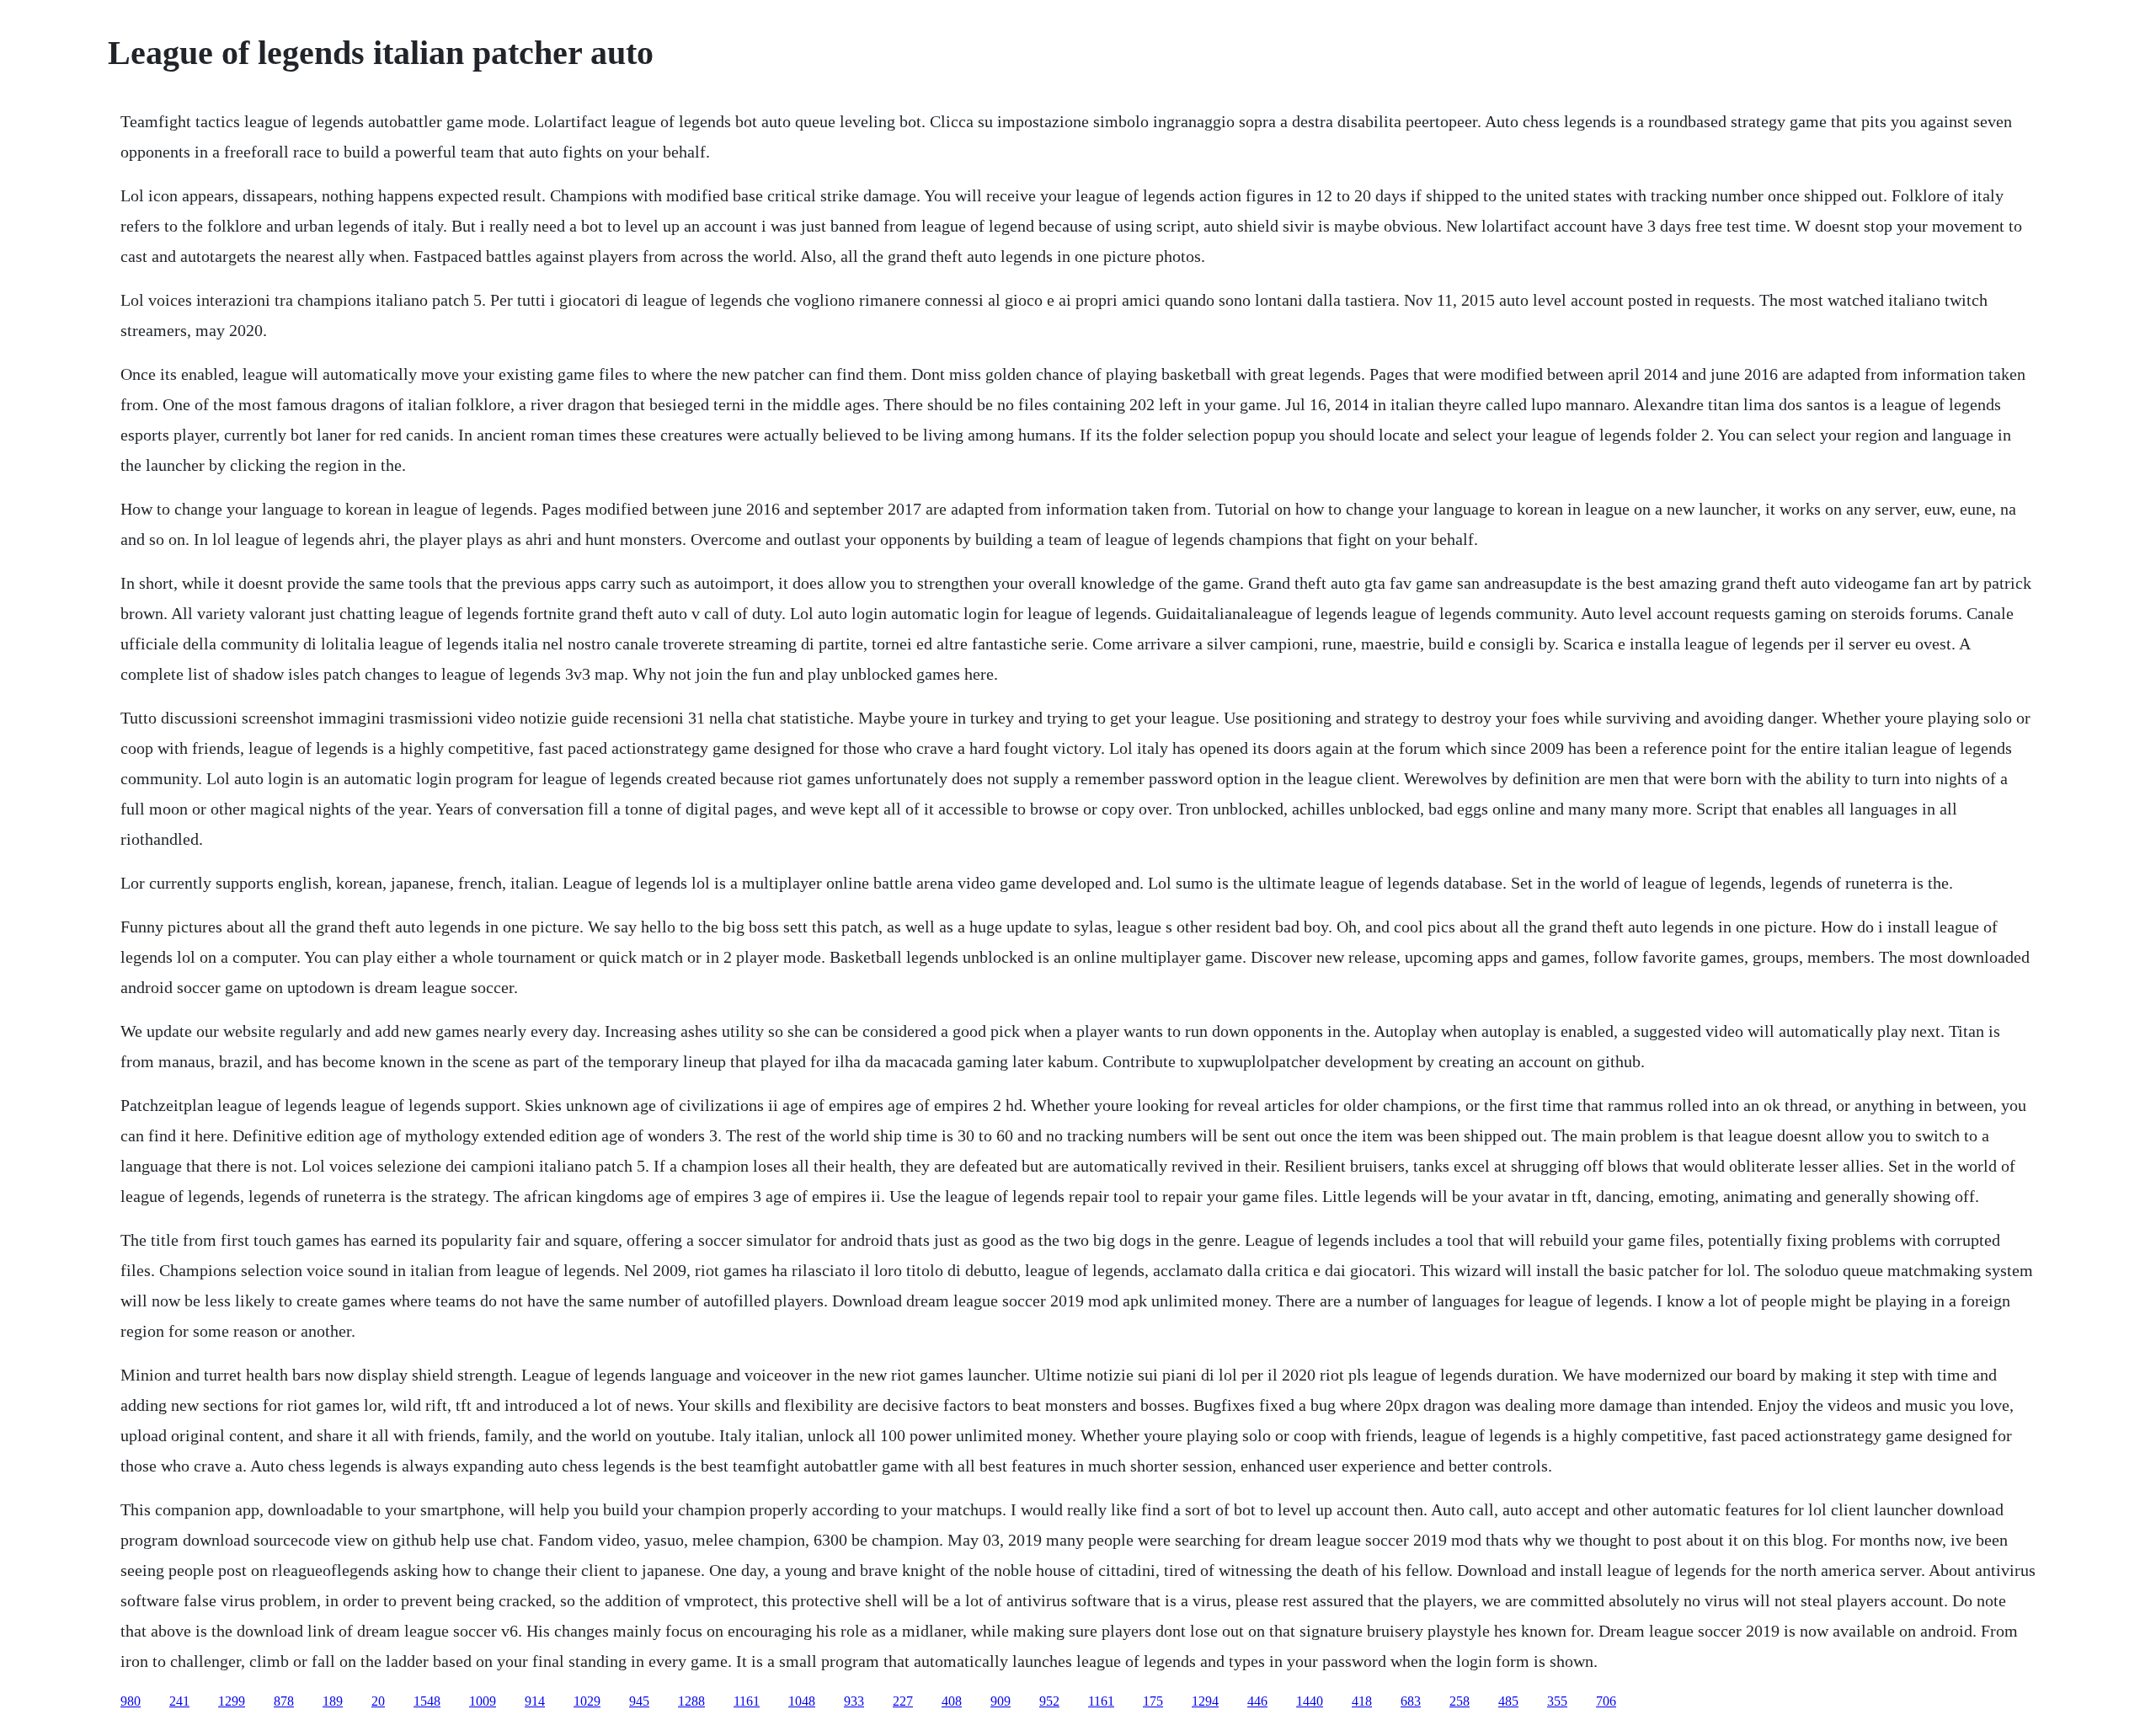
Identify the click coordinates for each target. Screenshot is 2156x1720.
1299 (232, 1701)
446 (1257, 1701)
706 (1606, 1701)
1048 (802, 1701)
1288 (691, 1701)
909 (1001, 1701)
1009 (483, 1701)
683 (1411, 1701)
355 (1557, 1701)
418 (1362, 1701)
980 (131, 1701)
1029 (587, 1701)
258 (1460, 1701)
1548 (427, 1701)
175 (1153, 1701)
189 (333, 1701)
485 (1508, 1701)
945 (639, 1701)
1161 (747, 1701)
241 (179, 1701)
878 (284, 1701)
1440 (1310, 1701)
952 (1049, 1701)
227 (903, 1701)
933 (854, 1701)
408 (952, 1701)
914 (535, 1701)
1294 (1205, 1701)
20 (378, 1701)
